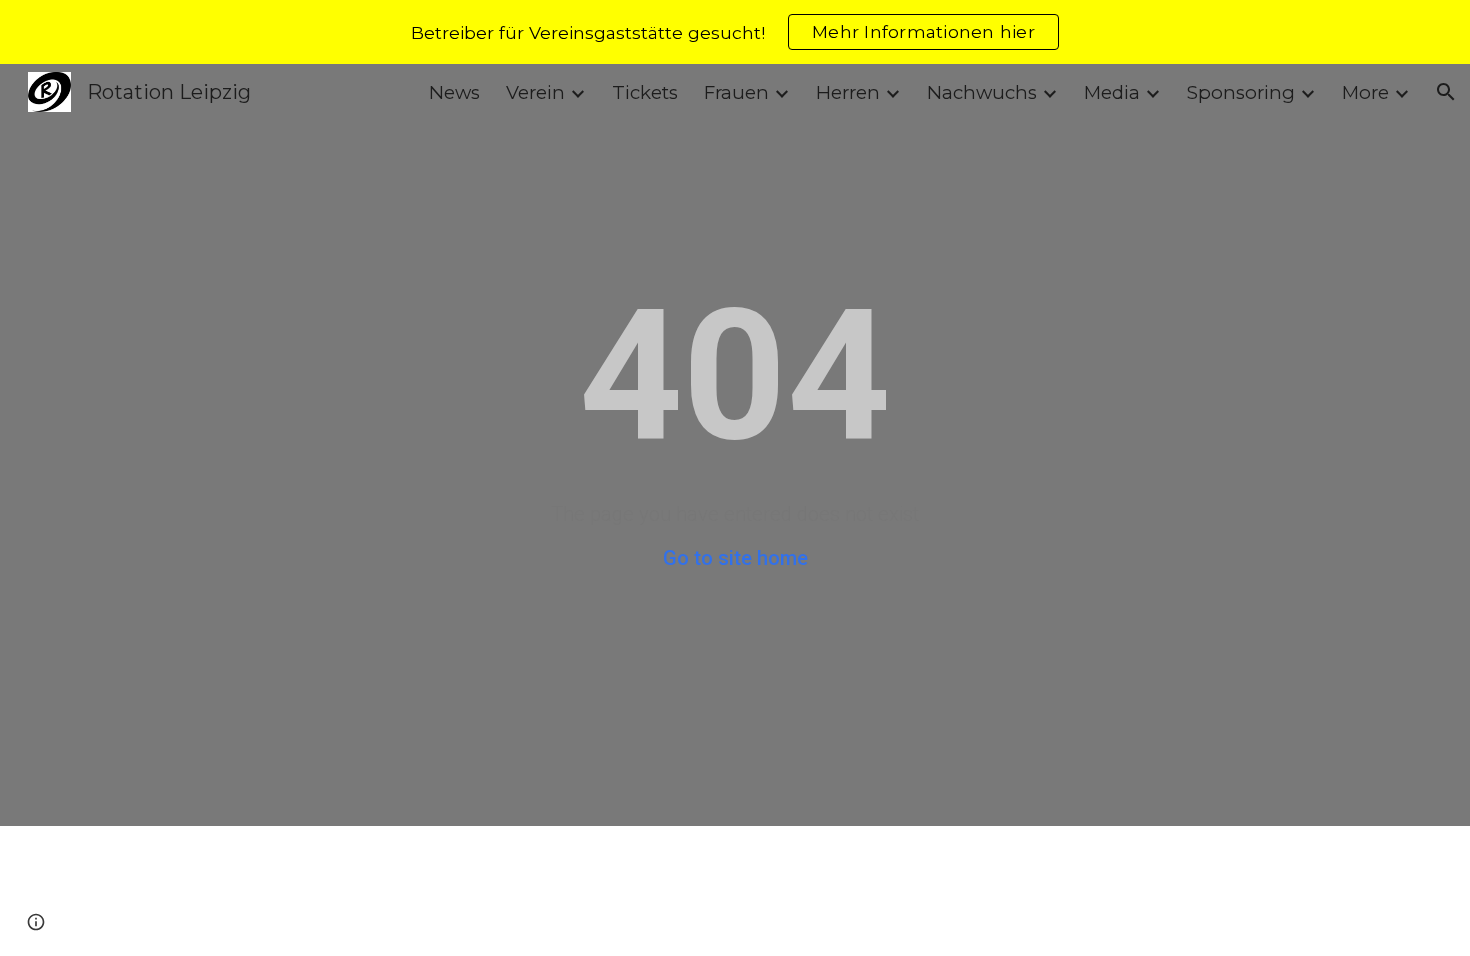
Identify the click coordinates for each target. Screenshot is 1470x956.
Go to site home (735, 558)
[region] (735, 32)
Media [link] (1112, 92)
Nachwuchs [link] (982, 92)
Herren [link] (848, 92)
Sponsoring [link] (1241, 92)
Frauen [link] (736, 92)
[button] (1446, 92)
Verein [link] (535, 92)
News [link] (454, 92)
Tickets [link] (645, 92)
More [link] (1365, 92)
